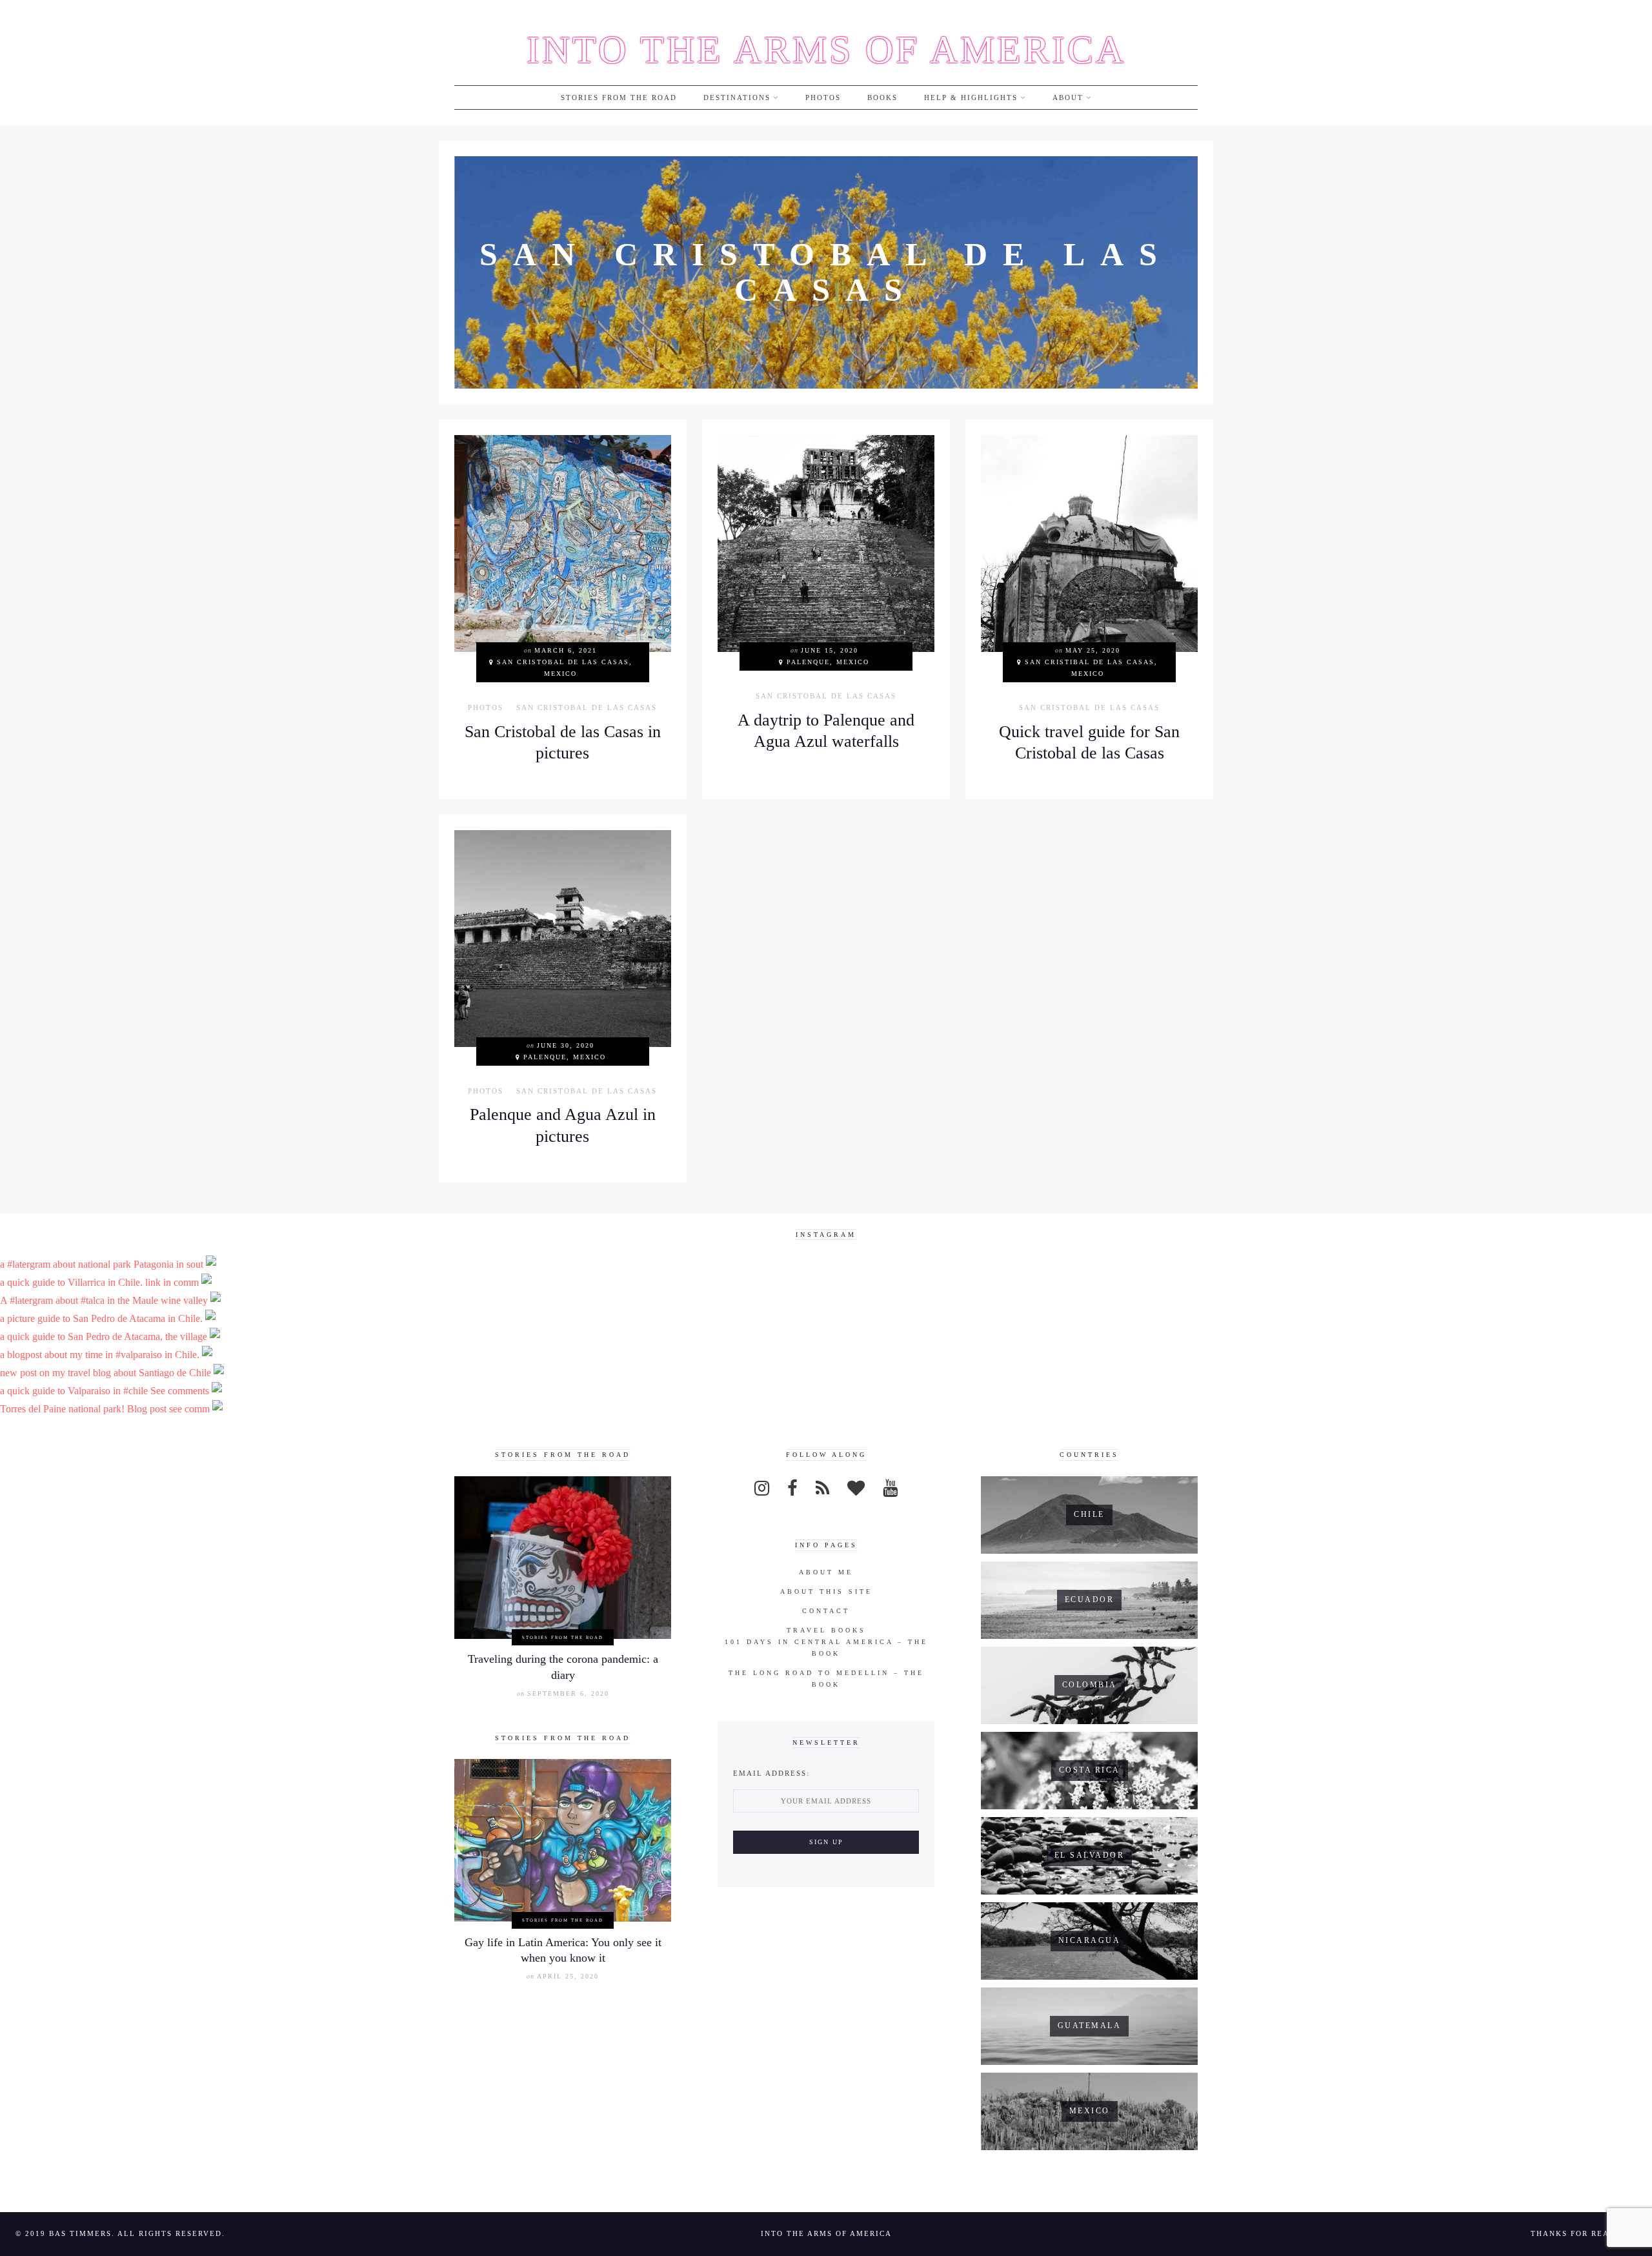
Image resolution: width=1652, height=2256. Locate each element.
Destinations (737, 97)
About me (826, 1572)
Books (882, 97)
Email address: (771, 1773)
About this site (826, 1591)
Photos (823, 97)
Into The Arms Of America (826, 50)
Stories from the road (619, 97)
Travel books (826, 1630)
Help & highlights (971, 97)
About (1068, 97)
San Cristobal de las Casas (587, 708)
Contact (826, 1611)
